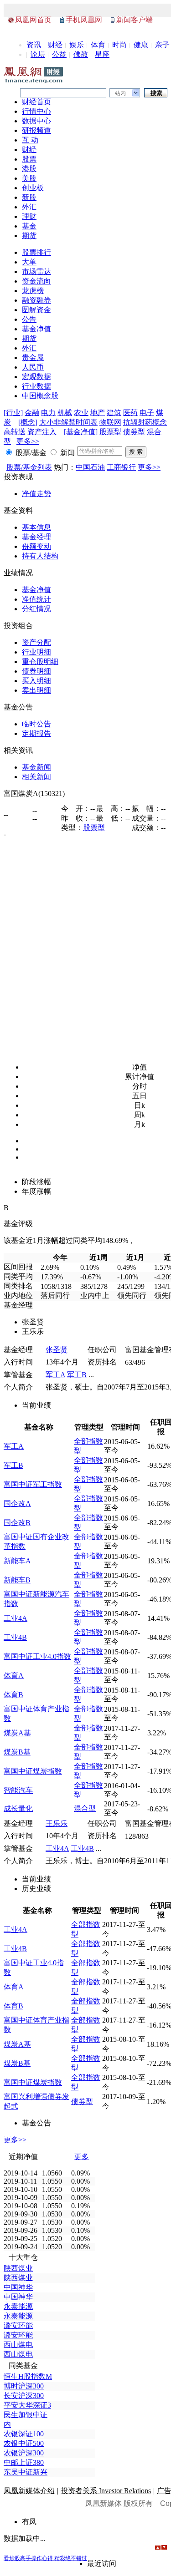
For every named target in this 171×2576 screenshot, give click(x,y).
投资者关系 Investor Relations (106, 2491)
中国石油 (90, 467)
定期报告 (36, 733)
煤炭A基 (17, 1733)
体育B (13, 1695)
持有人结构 (40, 556)
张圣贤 (57, 1350)
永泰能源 (18, 2306)
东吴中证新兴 (26, 2472)
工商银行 (121, 467)
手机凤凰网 (84, 20)
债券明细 (36, 671)
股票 (29, 159)
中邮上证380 (24, 2462)
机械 (65, 413)
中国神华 (18, 2287)
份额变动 (36, 546)
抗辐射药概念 (145, 422)
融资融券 (36, 300)
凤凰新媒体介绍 (29, 2491)
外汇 (29, 207)
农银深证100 (24, 2434)
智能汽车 (18, 1790)
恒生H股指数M (28, 2376)
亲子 (162, 45)
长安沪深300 (24, 2396)
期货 (29, 236)
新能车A (17, 1561)
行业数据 (36, 386)
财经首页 (36, 102)
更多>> (28, 441)
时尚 (119, 45)
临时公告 (36, 724)
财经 (55, 45)
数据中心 (36, 121)
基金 (29, 226)
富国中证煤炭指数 (33, 1771)
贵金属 (33, 357)
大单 (29, 262)
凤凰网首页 (33, 20)
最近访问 (102, 2563)
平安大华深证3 (27, 2405)
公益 (59, 54)
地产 (98, 413)
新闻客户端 (135, 20)
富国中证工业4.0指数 (37, 1656)
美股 (29, 178)
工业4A (16, 1618)
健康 (141, 45)
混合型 (85, 1808)
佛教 (81, 54)
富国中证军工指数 (33, 1484)
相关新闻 (36, 777)
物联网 (110, 422)
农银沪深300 (24, 2453)
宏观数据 (36, 377)
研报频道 (36, 130)
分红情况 (36, 609)
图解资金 (36, 310)
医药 (130, 413)
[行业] (13, 413)
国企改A (17, 1504)
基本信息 (36, 527)
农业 (81, 413)
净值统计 (36, 599)
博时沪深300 (24, 2386)
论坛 (38, 54)
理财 (29, 216)
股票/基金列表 (29, 467)
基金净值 (36, 329)
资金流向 (36, 281)
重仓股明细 (40, 662)
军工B (77, 1375)
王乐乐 (57, 1823)
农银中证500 (24, 2443)
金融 (32, 413)
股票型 (110, 432)
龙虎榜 (33, 291)
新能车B (17, 1580)
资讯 (34, 45)
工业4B (15, 1637)
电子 (147, 413)
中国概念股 (40, 396)
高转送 (15, 432)
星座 (102, 54)
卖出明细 (36, 690)
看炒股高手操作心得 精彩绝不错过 (45, 2558)
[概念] (28, 422)
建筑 (114, 413)
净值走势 (36, 494)
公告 (29, 319)
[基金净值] (81, 432)
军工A (55, 1375)
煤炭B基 (17, 1752)
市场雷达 (36, 271)
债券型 (134, 432)
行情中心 (36, 111)
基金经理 (36, 537)
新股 (29, 197)
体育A (14, 1676)
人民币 (33, 367)
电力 (48, 413)
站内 (120, 93)
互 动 (30, 140)
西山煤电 (18, 2345)
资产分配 (36, 642)
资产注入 (42, 432)
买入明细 (36, 681)
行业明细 (36, 652)
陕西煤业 (18, 2268)
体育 (98, 45)
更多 (82, 2157)
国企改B (17, 1523)
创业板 (33, 188)
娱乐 (77, 45)
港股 (29, 169)
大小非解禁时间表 (68, 422)
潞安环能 (18, 2325)
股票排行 (36, 252)
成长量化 (18, 1808)
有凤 (29, 2522)
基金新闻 (36, 767)
